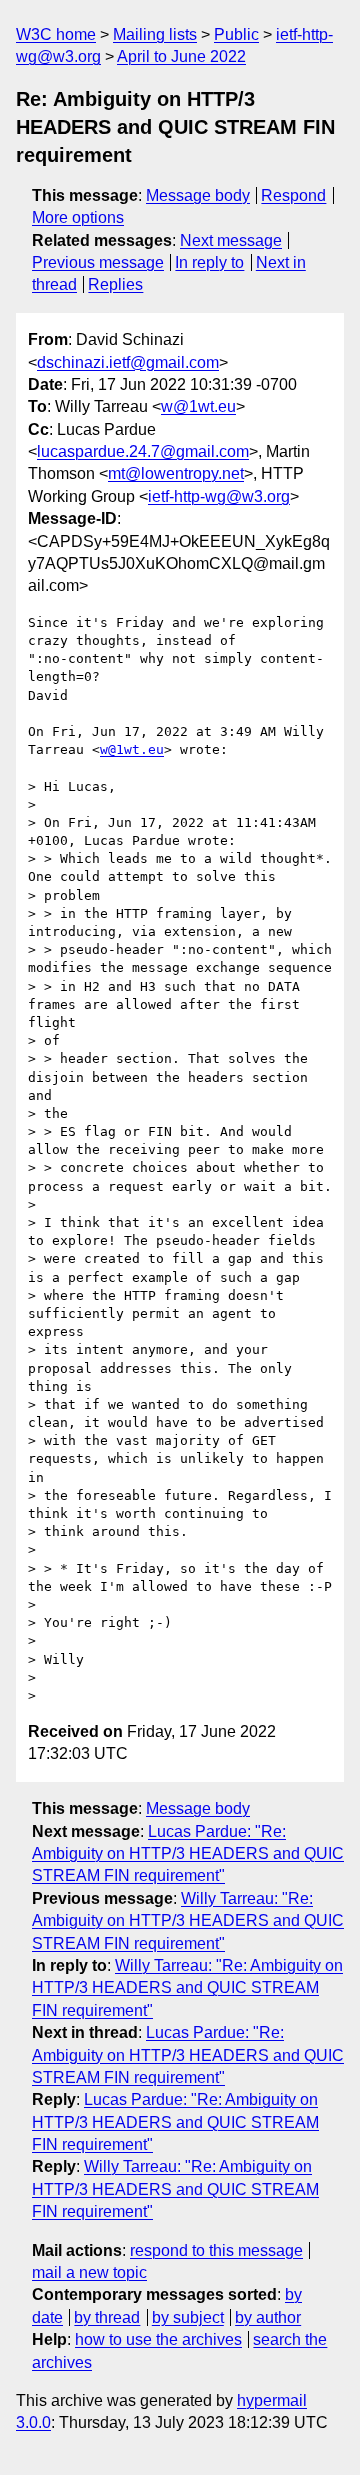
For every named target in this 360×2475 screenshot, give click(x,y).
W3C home (56, 34)
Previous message (98, 262)
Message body (198, 195)
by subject (188, 2317)
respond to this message (216, 2250)
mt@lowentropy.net (176, 473)
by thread (107, 2317)
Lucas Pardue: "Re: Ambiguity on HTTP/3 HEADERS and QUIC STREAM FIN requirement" (188, 1854)
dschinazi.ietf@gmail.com (128, 362)
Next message (231, 240)
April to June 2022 (181, 56)
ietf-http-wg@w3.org (219, 496)
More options (78, 217)
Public (236, 34)
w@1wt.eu (198, 406)
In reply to (209, 262)
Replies (115, 284)
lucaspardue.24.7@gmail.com (143, 451)
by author (268, 2317)
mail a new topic (89, 2272)
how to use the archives (158, 2339)
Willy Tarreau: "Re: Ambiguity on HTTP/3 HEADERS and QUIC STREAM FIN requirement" (188, 1921)
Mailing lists (155, 34)
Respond (293, 195)
